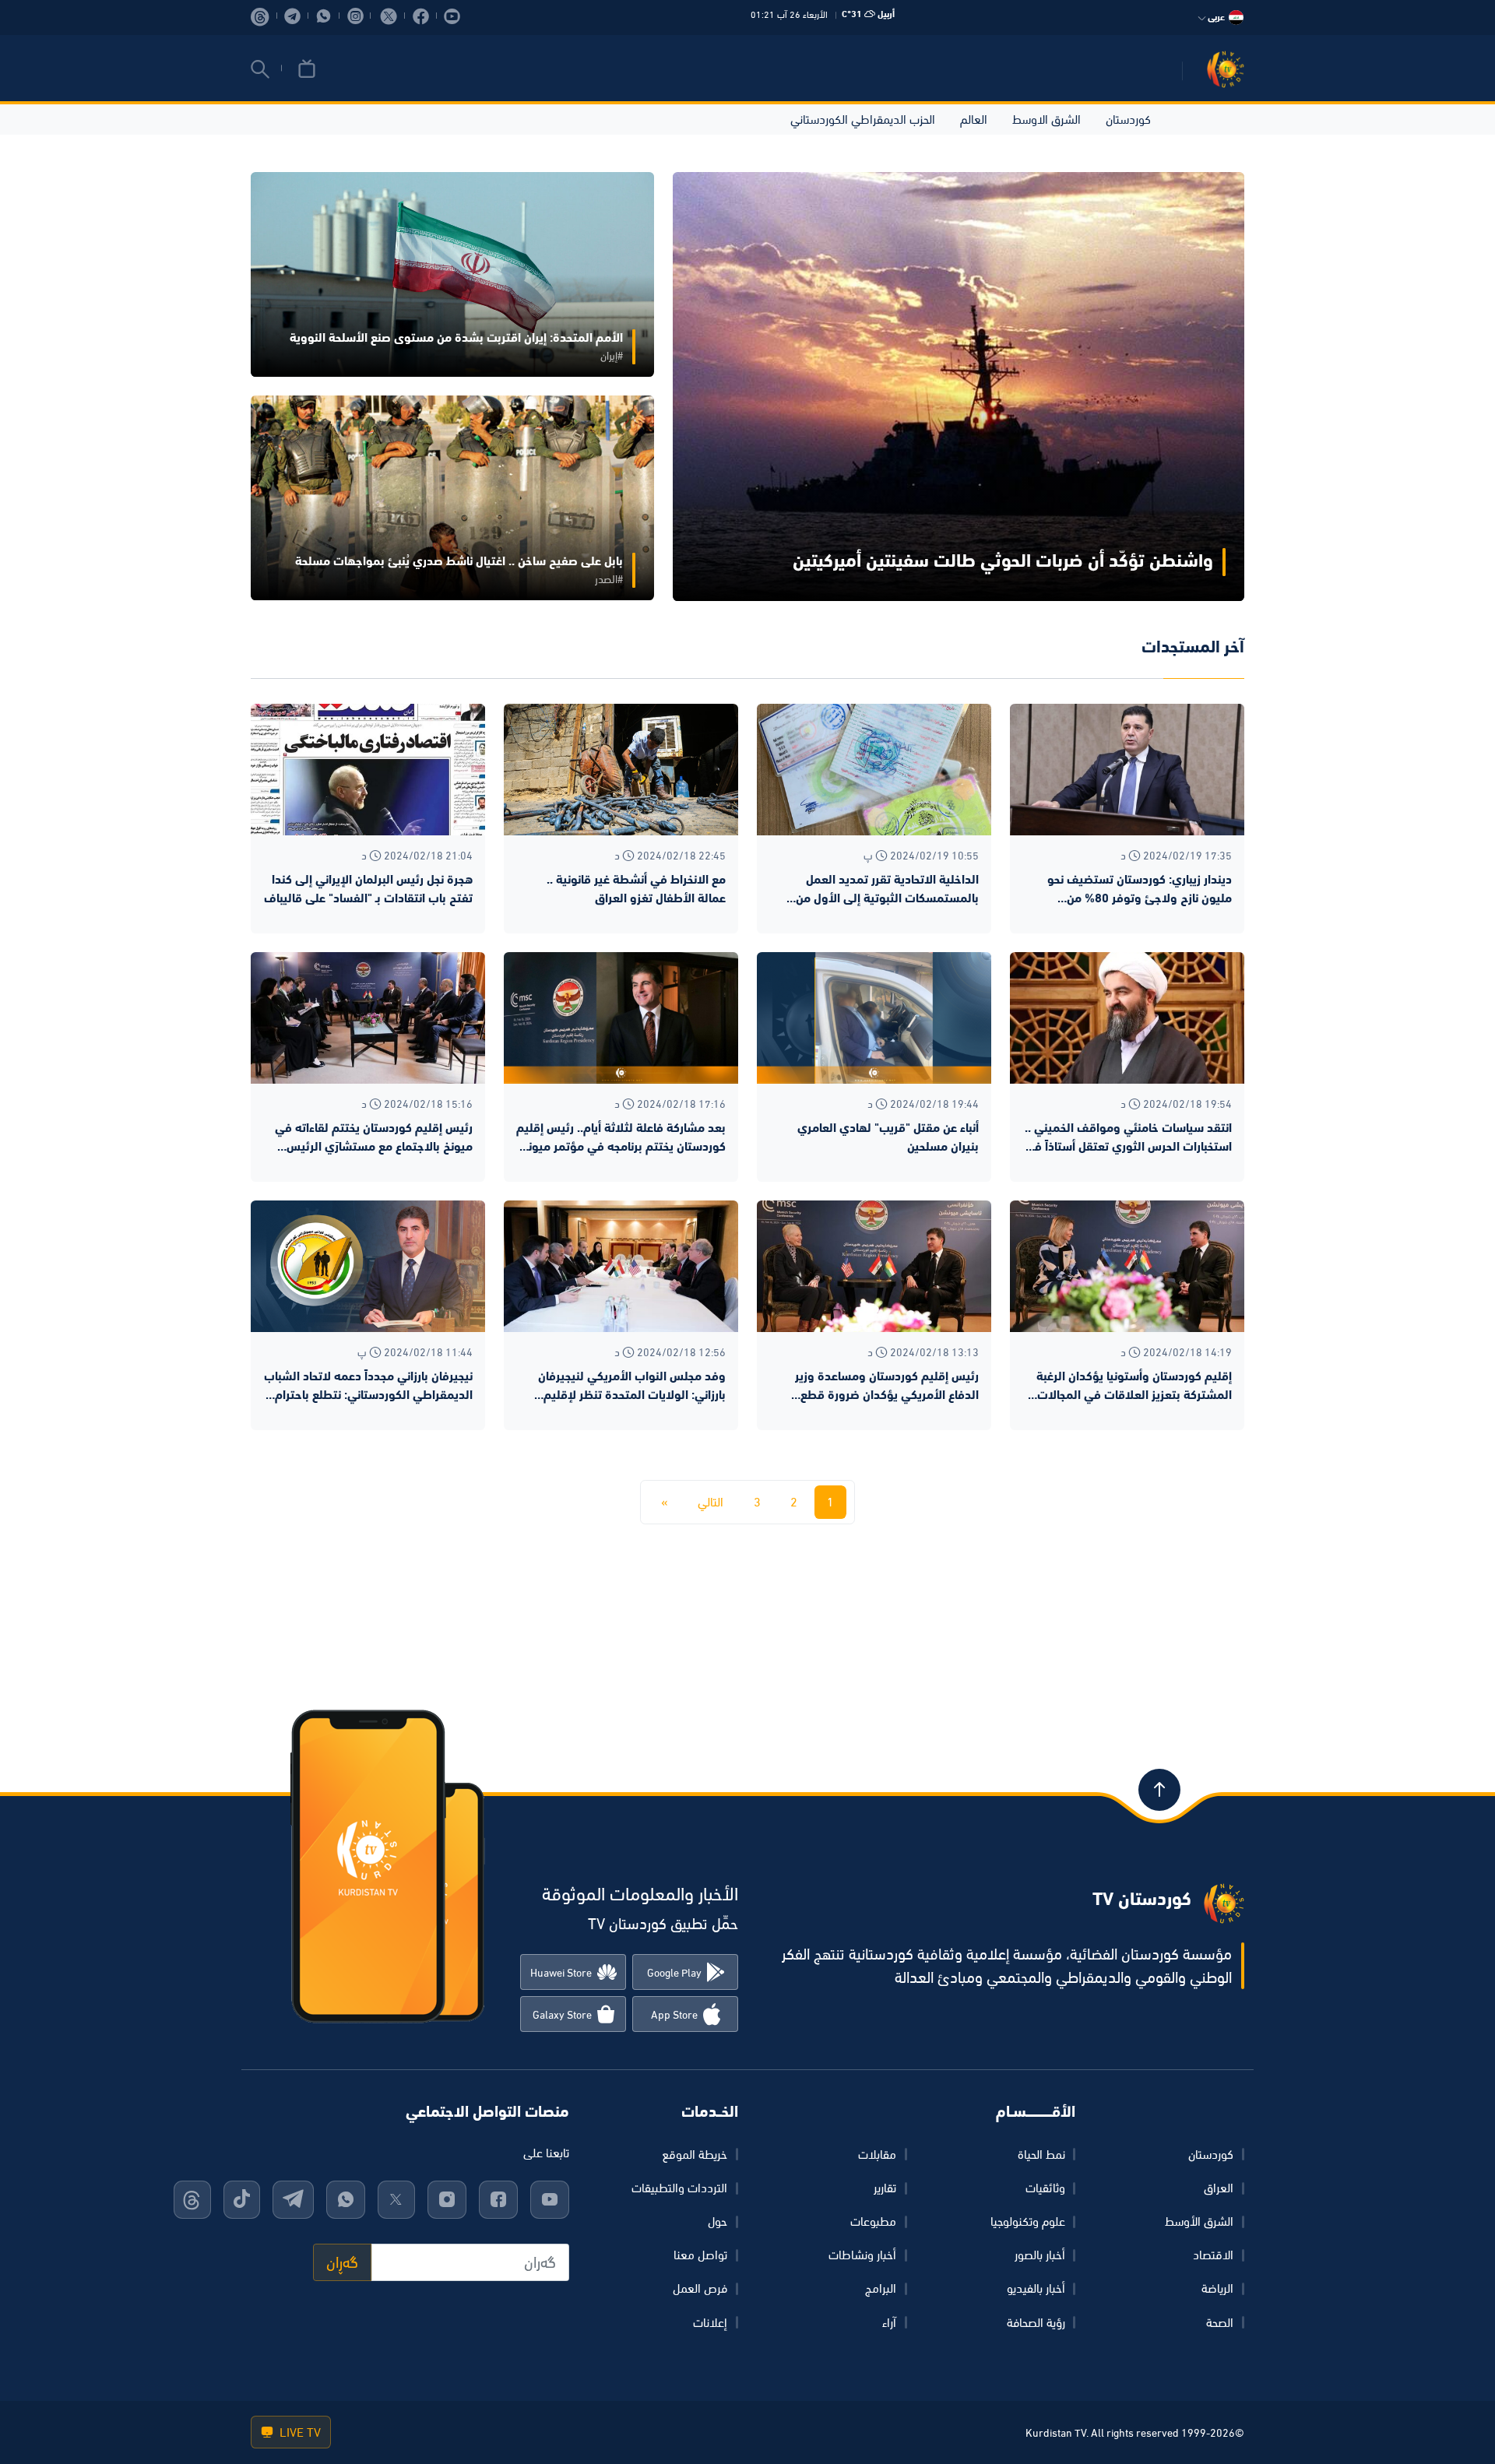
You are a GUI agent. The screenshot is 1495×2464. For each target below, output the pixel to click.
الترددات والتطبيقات (679, 2188)
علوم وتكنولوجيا (1028, 2221)
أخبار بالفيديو (1036, 2288)
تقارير (885, 2188)
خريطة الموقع (695, 2154)
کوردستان (1211, 2154)
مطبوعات (873, 2221)
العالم (974, 119)
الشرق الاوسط (1046, 119)
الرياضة (1217, 2288)
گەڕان (342, 2262)
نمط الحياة (1041, 2154)
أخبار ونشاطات (862, 2255)
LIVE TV (299, 2432)
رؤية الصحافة (1036, 2322)
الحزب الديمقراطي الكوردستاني (863, 119)
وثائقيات (1045, 2188)
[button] (260, 69)
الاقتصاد (1213, 2255)
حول (718, 2221)
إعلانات (710, 2322)
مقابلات (877, 2154)
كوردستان (1128, 119)
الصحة (1220, 2322)
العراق (1219, 2188)
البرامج (881, 2288)
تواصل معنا (700, 2255)
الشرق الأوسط (1199, 2221)
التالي (711, 1502)
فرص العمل (700, 2288)
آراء (889, 2322)
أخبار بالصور (1040, 2255)
